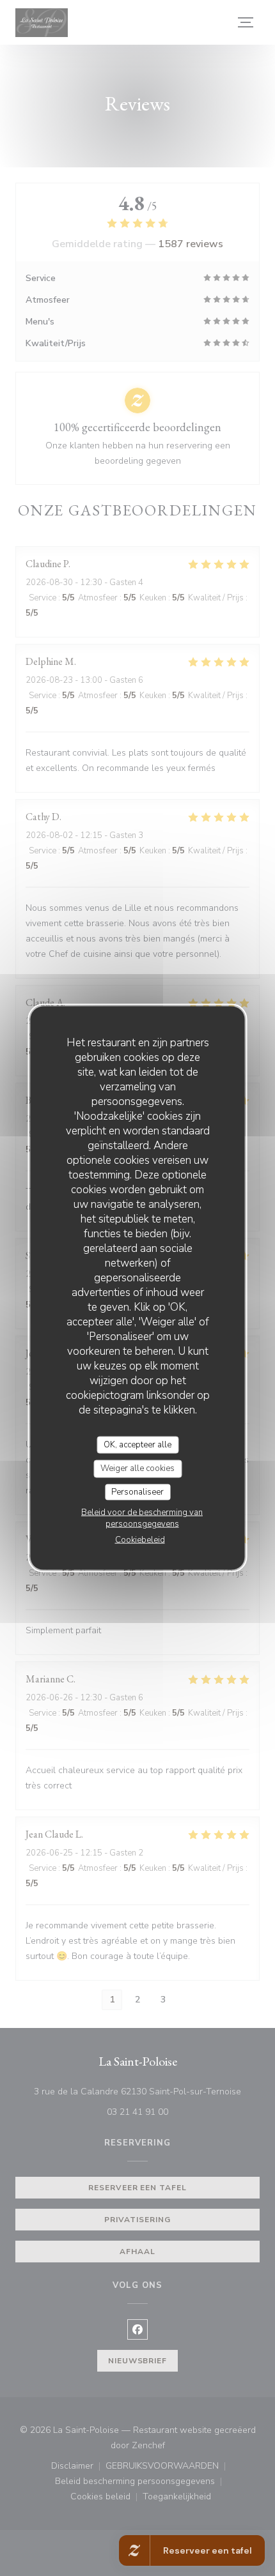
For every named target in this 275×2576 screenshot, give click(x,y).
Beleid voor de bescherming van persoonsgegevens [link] (142, 1518)
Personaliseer (137, 1491)
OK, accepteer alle (137, 1444)
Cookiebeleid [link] (140, 1540)
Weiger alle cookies (137, 1468)
